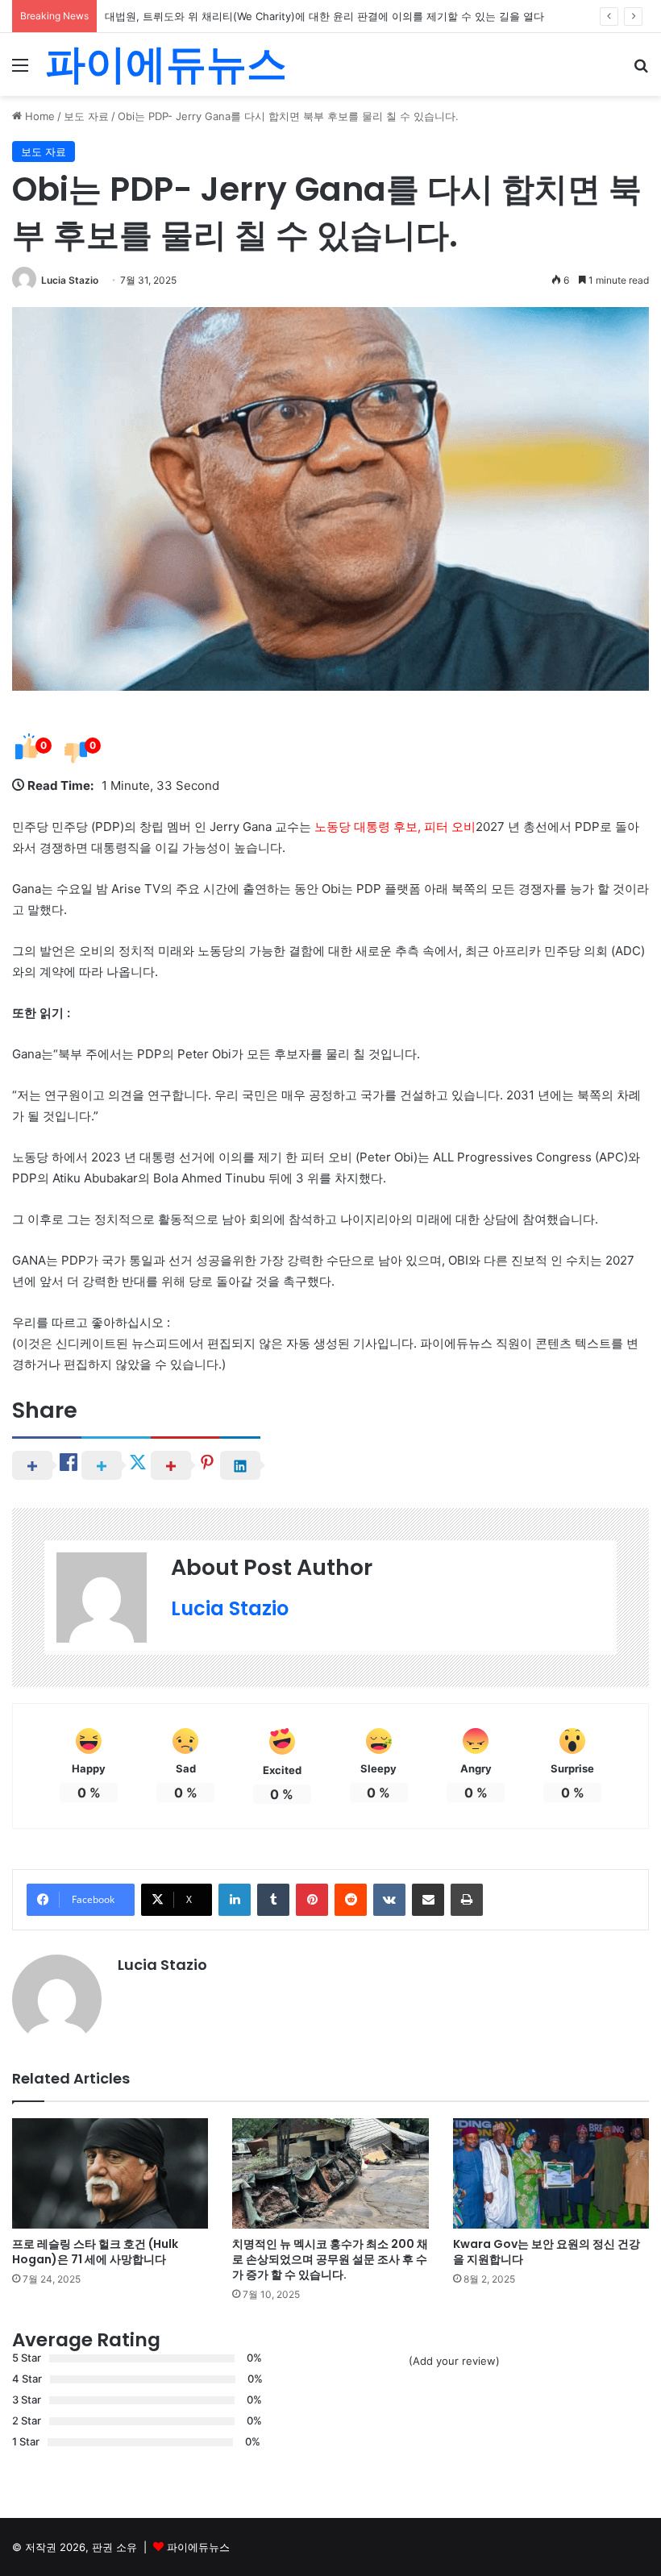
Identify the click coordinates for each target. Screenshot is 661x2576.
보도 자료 (86, 116)
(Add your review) (454, 2361)
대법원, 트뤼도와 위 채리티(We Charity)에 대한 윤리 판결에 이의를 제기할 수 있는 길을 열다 (324, 16)
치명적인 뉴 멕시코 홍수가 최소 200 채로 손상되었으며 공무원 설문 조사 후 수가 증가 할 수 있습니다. (330, 2259)
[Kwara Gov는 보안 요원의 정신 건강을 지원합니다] (551, 2173)
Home (38, 116)
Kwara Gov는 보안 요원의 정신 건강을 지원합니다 (547, 2252)
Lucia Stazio (70, 280)
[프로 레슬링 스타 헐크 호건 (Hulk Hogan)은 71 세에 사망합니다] (110, 2173)
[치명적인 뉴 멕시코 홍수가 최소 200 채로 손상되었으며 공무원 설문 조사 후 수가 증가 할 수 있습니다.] (330, 2173)
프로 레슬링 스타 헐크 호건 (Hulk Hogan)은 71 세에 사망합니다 (95, 2252)
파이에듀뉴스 (198, 2547)
